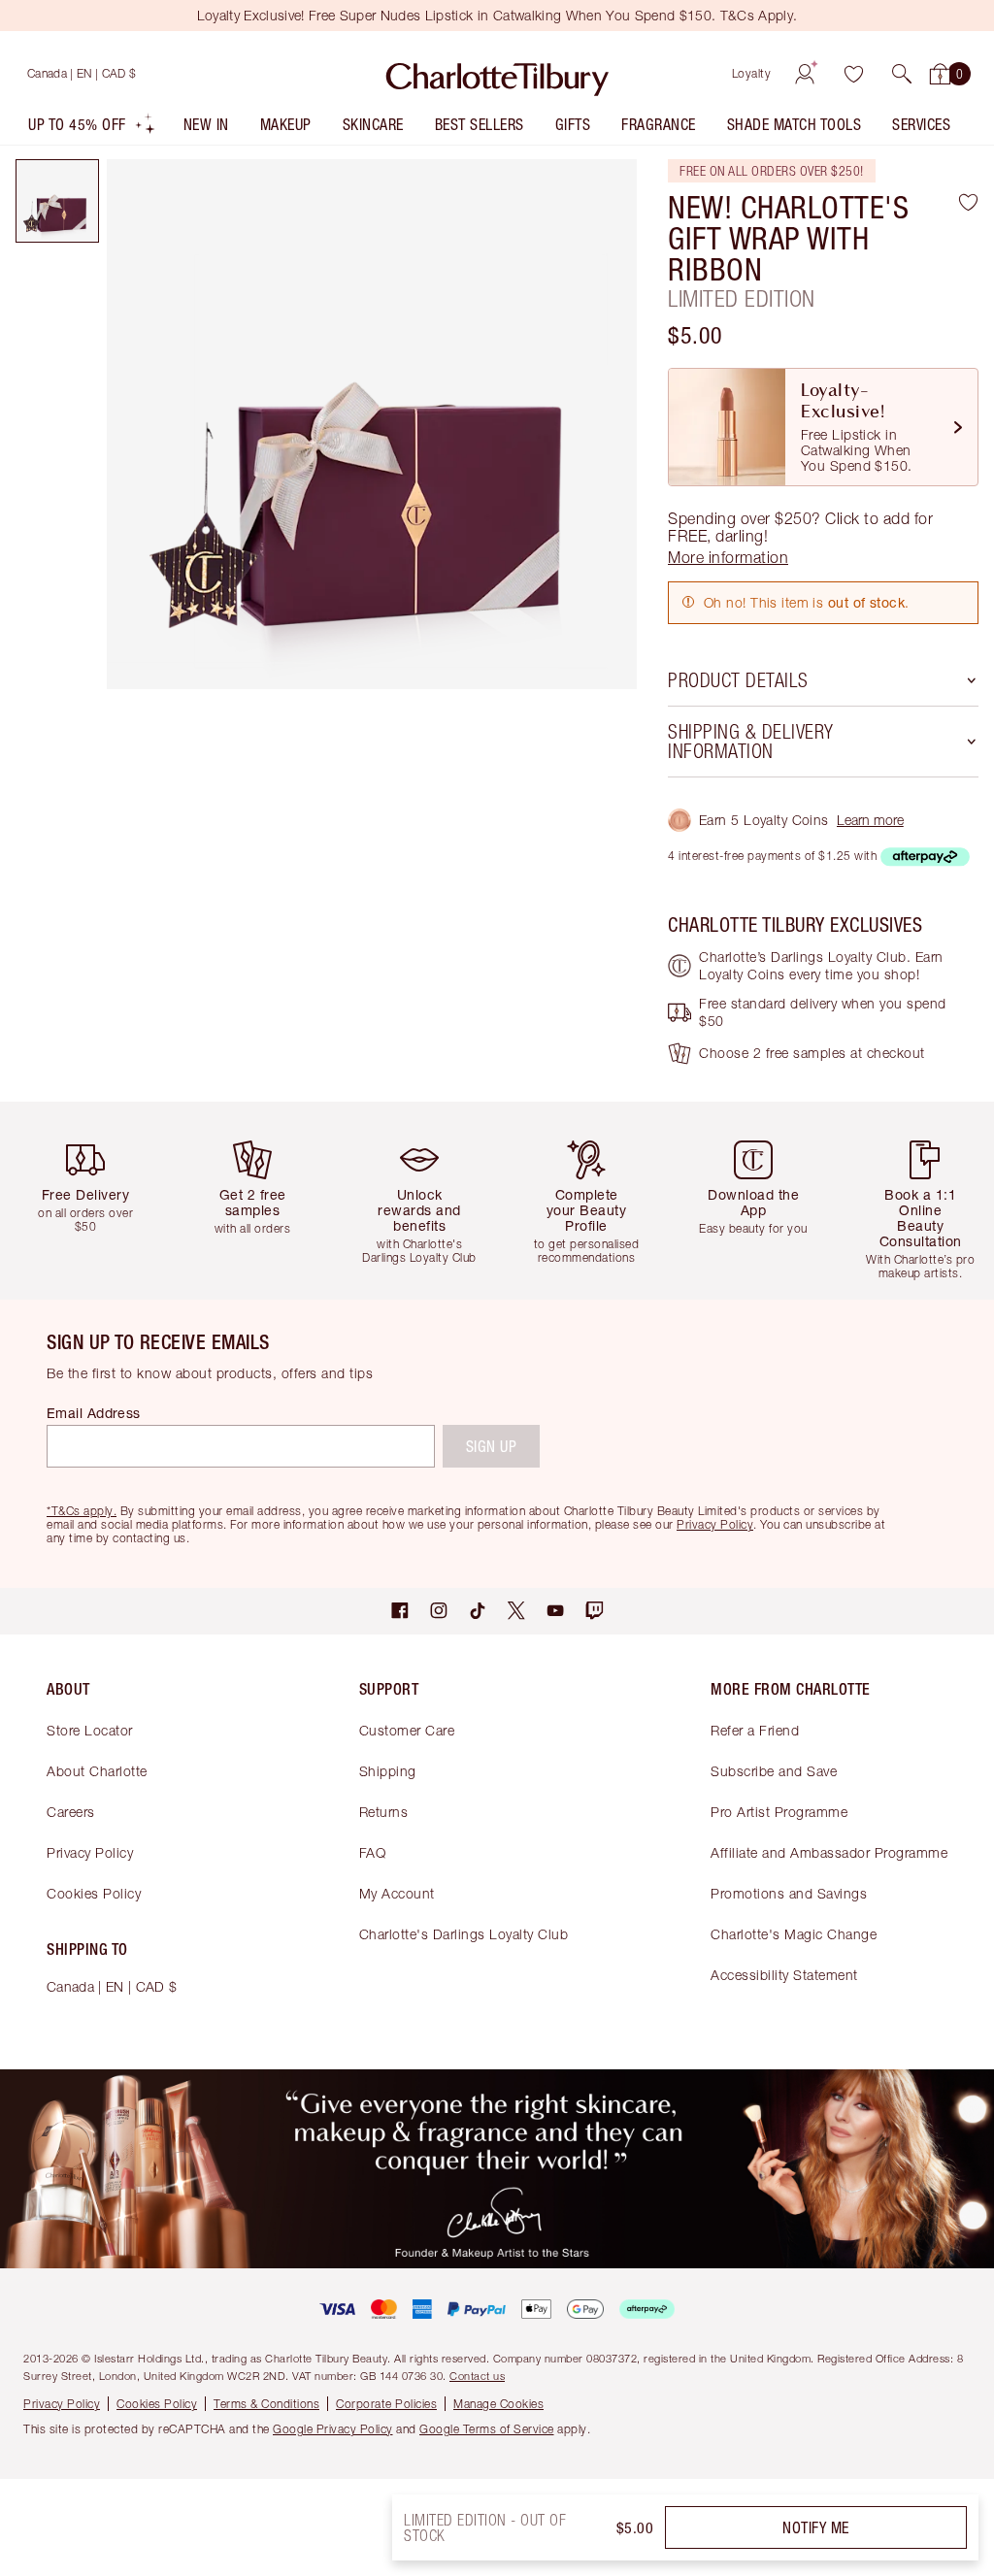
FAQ (373, 1852)
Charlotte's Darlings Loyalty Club (464, 1934)
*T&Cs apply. (82, 1511)
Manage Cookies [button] (498, 2404)
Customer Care (407, 1730)
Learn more (870, 820)
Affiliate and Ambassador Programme (829, 1852)
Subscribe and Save (774, 1771)
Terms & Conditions (266, 2404)
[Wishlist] (853, 74)
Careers (71, 1812)
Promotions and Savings (789, 1893)
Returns (384, 1812)
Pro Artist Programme (779, 1812)
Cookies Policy (94, 1893)
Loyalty (752, 73)
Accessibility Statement (784, 1975)
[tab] (57, 201)
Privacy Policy (90, 1852)
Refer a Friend (755, 1730)
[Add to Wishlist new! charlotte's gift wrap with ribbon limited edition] (968, 202)
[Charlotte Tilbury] (497, 74)
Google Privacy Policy (333, 2429)
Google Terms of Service (487, 2429)
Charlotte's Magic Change (794, 1934)
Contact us (477, 2376)
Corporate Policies (386, 2404)
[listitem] (92, 129)
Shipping (388, 1771)
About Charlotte (97, 1771)
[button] (902, 74)
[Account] (805, 74)
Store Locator (90, 1730)
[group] (91, 1200)
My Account (397, 1893)
